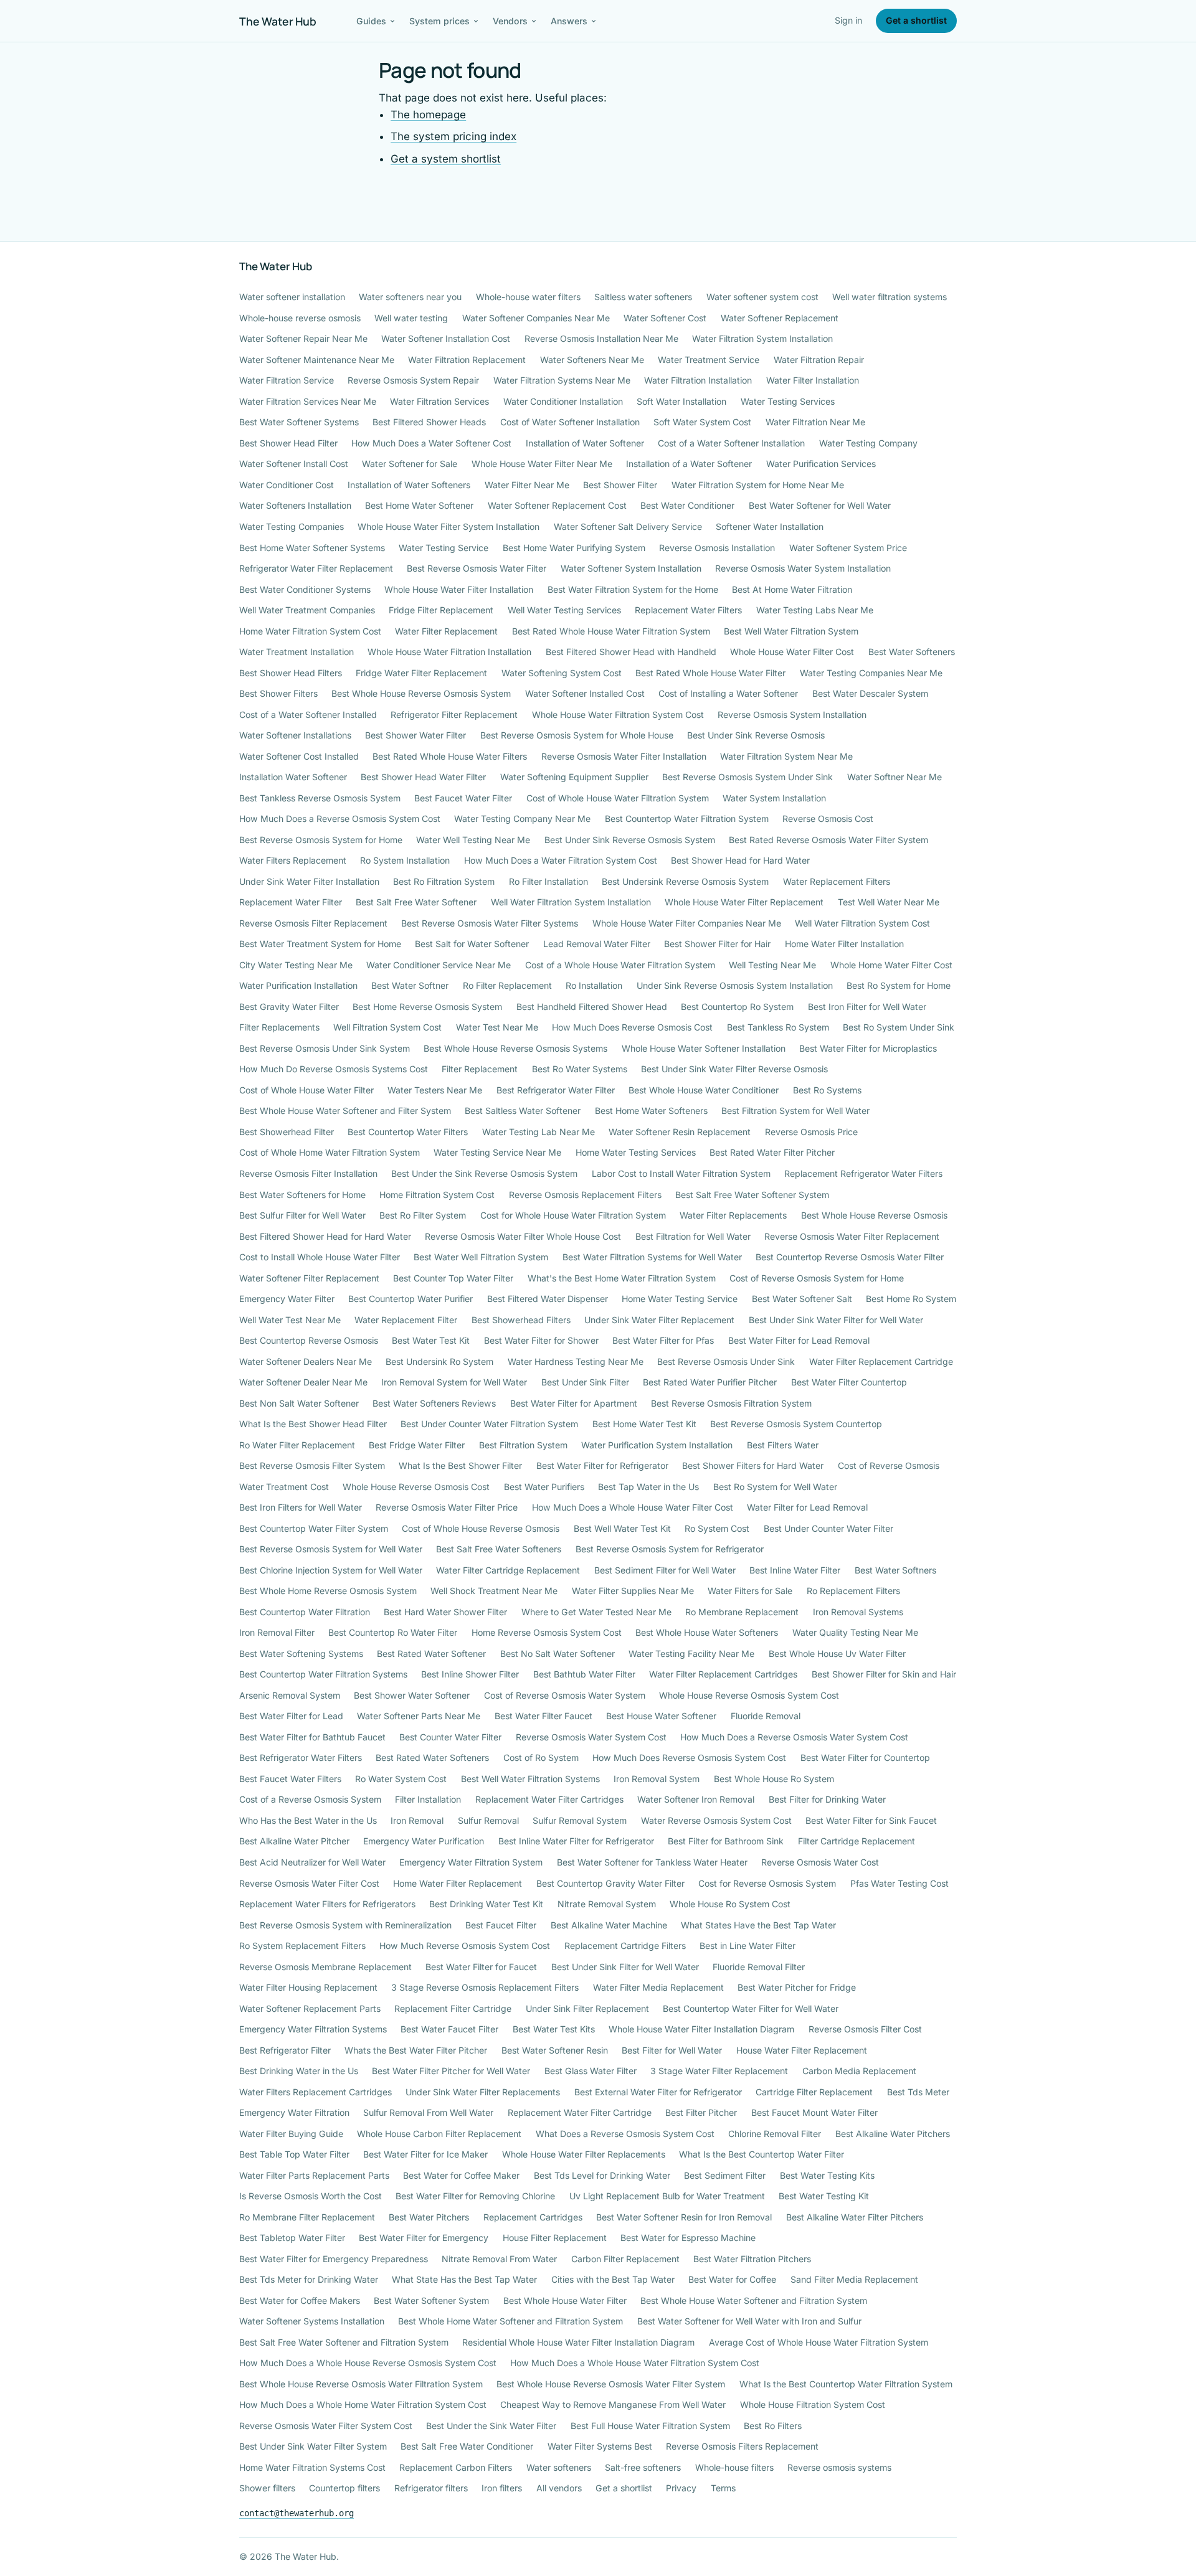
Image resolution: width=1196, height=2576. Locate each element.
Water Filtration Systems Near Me (562, 380)
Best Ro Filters (773, 2426)
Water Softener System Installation (631, 568)
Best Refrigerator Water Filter (556, 1090)
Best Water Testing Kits (827, 2175)
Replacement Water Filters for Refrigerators (327, 1904)
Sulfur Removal (488, 1820)
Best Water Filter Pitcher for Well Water (451, 2071)
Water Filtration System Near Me (786, 756)
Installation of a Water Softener (689, 464)
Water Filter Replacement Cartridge (881, 1361)
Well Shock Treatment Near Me (494, 1591)
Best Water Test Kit (431, 1340)
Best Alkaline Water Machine (609, 1925)
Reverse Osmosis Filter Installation (308, 1173)
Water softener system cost (762, 297)
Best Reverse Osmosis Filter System (312, 1465)
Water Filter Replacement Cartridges (723, 1674)
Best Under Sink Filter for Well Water (625, 1967)
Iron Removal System (657, 1779)
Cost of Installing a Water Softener (728, 693)
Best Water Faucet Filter (449, 2029)
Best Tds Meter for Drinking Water (309, 2279)
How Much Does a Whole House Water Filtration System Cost (635, 2363)
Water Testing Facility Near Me (691, 1654)
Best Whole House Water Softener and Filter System (345, 1111)
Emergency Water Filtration (294, 2112)
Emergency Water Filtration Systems (313, 2029)
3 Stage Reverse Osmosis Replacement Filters (485, 1987)
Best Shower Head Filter (288, 443)
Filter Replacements (279, 1027)
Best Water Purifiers (544, 1487)
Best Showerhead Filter (287, 1132)
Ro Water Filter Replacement (297, 1445)
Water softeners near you (410, 297)
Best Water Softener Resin (555, 2050)
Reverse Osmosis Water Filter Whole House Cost (523, 1236)
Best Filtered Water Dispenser (548, 1299)
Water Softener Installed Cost (585, 693)
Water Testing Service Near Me (497, 1152)
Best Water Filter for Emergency (424, 2238)
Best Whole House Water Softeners (707, 1632)
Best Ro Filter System (423, 1215)
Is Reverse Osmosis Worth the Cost (311, 2196)
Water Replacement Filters (837, 881)
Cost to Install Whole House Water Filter (320, 1257)
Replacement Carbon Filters (456, 2467)
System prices (439, 21)
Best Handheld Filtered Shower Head (592, 1007)
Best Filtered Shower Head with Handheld (631, 652)
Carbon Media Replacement (859, 2071)
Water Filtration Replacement (467, 360)
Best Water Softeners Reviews (434, 1403)
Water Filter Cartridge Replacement (508, 1570)
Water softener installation (292, 297)
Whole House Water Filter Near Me (542, 464)
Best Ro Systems (827, 1090)
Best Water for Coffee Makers (300, 2300)
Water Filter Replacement (446, 631)
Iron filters (502, 2488)
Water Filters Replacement (293, 860)
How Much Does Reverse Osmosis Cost (632, 1027)
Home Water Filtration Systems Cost (312, 2467)
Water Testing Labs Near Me (815, 610)
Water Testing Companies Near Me (871, 673)
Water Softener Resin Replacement (680, 1132)
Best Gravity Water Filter (289, 1007)
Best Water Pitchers (429, 2217)
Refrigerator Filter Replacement (454, 715)
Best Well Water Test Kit (622, 1528)
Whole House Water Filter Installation (459, 589)
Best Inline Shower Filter (470, 1674)
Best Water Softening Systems (301, 1654)
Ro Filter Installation (548, 881)
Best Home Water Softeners (651, 1111)
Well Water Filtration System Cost (862, 923)
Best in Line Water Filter (747, 1946)
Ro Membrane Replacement (742, 1612)
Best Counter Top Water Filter (453, 1278)
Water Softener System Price (848, 548)
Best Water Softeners (912, 652)
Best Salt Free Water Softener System (752, 1195)
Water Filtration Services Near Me (308, 401)
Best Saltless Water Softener (523, 1111)
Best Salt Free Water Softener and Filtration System (344, 2342)
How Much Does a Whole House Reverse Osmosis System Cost (368, 2363)
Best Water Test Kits (554, 2029)
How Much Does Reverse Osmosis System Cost (689, 1757)
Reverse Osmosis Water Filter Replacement (852, 1236)
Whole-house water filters (528, 297)
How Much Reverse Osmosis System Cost (465, 1946)
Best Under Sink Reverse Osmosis (756, 735)
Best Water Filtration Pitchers (752, 2259)
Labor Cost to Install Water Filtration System (681, 1173)
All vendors (559, 2488)
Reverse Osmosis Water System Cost (591, 1737)
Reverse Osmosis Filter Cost (865, 2029)
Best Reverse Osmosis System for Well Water (331, 1549)
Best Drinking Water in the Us (299, 2071)
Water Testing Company (868, 443)
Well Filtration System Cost (387, 1027)
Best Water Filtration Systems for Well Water (652, 1257)
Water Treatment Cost (284, 1487)
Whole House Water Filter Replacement (744, 902)
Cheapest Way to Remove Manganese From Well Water (613, 2404)
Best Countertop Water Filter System (314, 1528)
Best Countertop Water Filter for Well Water (751, 2008)
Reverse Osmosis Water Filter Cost (309, 1883)
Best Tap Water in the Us (648, 1487)
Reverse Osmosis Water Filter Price (447, 1507)
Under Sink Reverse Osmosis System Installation (735, 985)
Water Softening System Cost (562, 673)
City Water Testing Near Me (296, 965)
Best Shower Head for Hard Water (740, 860)
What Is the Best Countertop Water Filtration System (846, 2384)
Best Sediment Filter (725, 2175)
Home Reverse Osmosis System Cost (547, 1632)
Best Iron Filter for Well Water (867, 1007)
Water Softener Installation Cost (446, 338)
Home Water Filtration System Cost (310, 631)
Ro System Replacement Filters (302, 1946)
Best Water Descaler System (870, 693)
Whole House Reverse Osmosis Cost (416, 1487)
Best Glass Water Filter (591, 2071)
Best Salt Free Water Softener (416, 902)
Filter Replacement (480, 1069)
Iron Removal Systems (858, 1612)
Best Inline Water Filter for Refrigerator (576, 1841)
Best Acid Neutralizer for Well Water (312, 1862)
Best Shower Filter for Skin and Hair (884, 1674)
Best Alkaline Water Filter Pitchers (855, 2217)
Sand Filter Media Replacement (854, 2279)
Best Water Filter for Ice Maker (425, 2154)
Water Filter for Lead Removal (807, 1507)
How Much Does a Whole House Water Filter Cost (633, 1507)
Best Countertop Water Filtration (305, 1612)
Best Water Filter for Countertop (865, 1757)
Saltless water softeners (643, 297)
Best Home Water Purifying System (574, 548)
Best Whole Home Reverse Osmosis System (328, 1591)
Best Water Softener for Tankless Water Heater (652, 1862)
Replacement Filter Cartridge (453, 2008)
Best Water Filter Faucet (543, 1716)
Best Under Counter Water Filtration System (489, 1424)
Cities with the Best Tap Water (613, 2279)
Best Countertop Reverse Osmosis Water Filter (850, 1257)
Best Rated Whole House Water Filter (710, 673)
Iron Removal (417, 1820)
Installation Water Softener (293, 777)
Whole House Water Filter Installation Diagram (701, 2029)
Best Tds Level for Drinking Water (602, 2175)
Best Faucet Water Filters (290, 1779)
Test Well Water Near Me (889, 902)
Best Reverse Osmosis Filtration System (731, 1403)
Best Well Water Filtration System (791, 631)
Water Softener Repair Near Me (303, 338)
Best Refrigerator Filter (285, 2050)
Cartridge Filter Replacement (814, 2092)
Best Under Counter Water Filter (828, 1528)
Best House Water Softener (661, 1716)
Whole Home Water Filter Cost (891, 965)
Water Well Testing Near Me (473, 840)
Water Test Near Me (497, 1027)
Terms (723, 2488)
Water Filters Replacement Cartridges (316, 2092)
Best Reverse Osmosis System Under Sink (747, 777)
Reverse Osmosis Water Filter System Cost (326, 2426)
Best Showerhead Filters (521, 1320)
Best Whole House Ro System (774, 1779)
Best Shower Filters (278, 693)
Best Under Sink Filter (585, 1382)
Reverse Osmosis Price (811, 1132)
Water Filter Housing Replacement (308, 1987)
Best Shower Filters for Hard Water (753, 1465)
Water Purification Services (821, 464)
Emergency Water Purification (424, 1841)
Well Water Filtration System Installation (571, 902)
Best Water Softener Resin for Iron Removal (684, 2217)
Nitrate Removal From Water (499, 2259)
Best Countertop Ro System (737, 1007)
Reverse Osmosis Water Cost (820, 1862)
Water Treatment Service (709, 360)
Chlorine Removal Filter (775, 2134)
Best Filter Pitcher (701, 2112)
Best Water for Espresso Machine (688, 2238)
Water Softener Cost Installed (299, 756)
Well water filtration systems (890, 297)
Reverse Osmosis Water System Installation (803, 568)
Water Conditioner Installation (563, 401)
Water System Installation (774, 798)
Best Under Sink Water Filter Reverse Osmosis (734, 1069)
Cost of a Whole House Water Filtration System (620, 965)
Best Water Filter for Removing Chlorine (475, 2196)
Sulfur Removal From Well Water (428, 2112)
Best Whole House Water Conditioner (704, 1090)
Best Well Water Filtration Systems (530, 1779)
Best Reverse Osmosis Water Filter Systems (490, 923)
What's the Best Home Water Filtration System (622, 1278)
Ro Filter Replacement (507, 985)
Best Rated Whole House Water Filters (450, 756)
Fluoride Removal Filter (759, 1967)
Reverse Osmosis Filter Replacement (313, 923)
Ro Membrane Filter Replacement (307, 2217)
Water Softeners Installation (295, 505)
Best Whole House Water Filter (565, 2300)
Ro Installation (594, 985)
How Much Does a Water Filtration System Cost (561, 860)
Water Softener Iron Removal (696, 1799)
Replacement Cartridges (533, 2217)
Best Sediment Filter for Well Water (665, 1570)
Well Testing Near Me (772, 965)
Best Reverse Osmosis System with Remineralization (345, 1925)
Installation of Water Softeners (409, 485)
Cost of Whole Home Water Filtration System (330, 1152)
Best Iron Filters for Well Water (301, 1507)
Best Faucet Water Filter (463, 798)
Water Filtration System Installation (762, 338)
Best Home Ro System (911, 1299)
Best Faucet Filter (501, 1925)
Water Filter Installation (813, 380)
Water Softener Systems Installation (312, 2321)
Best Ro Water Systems (580, 1069)
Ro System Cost (717, 1528)
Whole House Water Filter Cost (792, 652)
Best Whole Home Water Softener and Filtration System (510, 2321)
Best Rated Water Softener (431, 1654)
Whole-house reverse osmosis (300, 318)
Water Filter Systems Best (600, 2446)
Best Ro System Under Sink (899, 1027)
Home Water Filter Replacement (458, 1883)
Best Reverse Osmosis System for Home (321, 840)
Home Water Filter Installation (844, 944)
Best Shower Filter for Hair (717, 944)
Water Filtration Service (287, 380)
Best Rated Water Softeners (432, 1757)
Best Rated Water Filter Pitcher (772, 1152)
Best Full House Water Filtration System (650, 2426)
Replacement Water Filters (688, 610)
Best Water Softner (410, 985)
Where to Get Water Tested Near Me (596, 1612)
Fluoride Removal (766, 1716)
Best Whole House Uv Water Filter (837, 1654)
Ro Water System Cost (401, 1779)
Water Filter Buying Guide (291, 2134)
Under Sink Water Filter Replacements (483, 2092)
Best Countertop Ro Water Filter (393, 1632)
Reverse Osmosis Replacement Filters (585, 1195)
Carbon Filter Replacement (625, 2259)
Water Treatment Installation (297, 652)
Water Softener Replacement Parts (310, 2008)
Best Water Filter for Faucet (481, 1967)
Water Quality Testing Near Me (855, 1632)
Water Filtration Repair (819, 360)
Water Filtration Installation (698, 380)
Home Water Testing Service (680, 1299)
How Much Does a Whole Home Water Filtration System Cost (363, 2404)
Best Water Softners (895, 1570)
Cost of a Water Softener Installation (731, 443)
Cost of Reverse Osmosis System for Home (817, 1278)
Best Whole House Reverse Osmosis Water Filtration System (361, 2384)
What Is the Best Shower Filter (460, 1465)
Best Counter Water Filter (450, 1737)
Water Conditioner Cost (287, 485)
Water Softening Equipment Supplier (574, 777)
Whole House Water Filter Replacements (584, 2154)
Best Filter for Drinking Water (827, 1799)
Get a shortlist (916, 20)
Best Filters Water (783, 1445)
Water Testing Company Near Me (522, 819)
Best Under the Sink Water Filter (491, 2426)
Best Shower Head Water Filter (423, 777)
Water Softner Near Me (895, 777)
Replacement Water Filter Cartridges (549, 1799)
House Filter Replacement (555, 2238)
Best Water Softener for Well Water (820, 505)
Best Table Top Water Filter (294, 2154)
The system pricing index (453, 136)
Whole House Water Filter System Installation (448, 526)
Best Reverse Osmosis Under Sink (726, 1361)
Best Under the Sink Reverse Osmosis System (484, 1173)
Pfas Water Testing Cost (899, 1883)
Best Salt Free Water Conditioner (467, 2446)
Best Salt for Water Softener (472, 944)
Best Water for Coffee (732, 2279)
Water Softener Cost (665, 318)
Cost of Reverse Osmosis (889, 1465)
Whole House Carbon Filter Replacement (439, 2134)
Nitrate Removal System (607, 1904)
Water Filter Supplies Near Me (633, 1591)
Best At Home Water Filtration (792, 589)
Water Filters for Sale (750, 1591)
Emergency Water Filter (287, 1299)
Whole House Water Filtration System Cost (618, 715)
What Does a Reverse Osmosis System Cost (625, 2134)
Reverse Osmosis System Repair (413, 380)
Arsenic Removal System (290, 1695)
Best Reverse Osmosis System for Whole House (577, 735)
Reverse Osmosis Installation (717, 548)
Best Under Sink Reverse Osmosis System (630, 840)
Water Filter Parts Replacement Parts (314, 2175)
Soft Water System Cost (702, 422)
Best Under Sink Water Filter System (313, 2446)
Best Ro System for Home (899, 985)
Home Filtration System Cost (437, 1195)
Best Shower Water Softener (412, 1695)
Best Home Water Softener (419, 505)
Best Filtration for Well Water (693, 1236)
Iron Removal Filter (277, 1632)
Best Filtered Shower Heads (429, 422)
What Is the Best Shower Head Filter (313, 1424)
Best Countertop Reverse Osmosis (309, 1340)
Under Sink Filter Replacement (587, 2008)
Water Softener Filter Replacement (309, 1278)
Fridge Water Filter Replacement (421, 673)
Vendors (510, 21)
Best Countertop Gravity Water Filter (610, 1883)
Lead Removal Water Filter (597, 944)
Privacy (681, 2488)
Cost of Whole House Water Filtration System (618, 798)
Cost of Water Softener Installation (570, 422)
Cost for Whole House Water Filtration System (573, 1215)
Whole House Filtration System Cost (813, 2404)
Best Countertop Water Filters (408, 1132)
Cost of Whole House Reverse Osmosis (481, 1528)
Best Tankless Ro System (778, 1027)
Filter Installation (428, 1799)
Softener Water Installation (770, 526)
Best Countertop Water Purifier (411, 1299)
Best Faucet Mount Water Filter (814, 2112)
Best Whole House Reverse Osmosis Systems (515, 1048)
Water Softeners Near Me (592, 360)
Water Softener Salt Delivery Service (628, 526)
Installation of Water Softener (585, 443)
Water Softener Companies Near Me (536, 318)
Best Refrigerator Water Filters (301, 1757)
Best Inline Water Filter (795, 1570)
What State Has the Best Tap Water (464, 2279)
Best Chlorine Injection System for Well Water (331, 1570)
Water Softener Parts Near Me (419, 1716)
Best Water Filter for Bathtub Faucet (312, 1737)
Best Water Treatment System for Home (320, 944)
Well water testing (411, 318)
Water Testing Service (444, 548)
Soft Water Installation (681, 401)
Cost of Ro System (541, 1757)
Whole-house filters (734, 2467)
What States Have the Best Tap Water (758, 1925)
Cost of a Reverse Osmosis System (310, 1799)
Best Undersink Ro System (439, 1361)
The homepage (428, 115)
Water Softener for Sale (410, 464)
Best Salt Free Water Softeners (499, 1549)
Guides (371, 21)
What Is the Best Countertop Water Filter (762, 2154)
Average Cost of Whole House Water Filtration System (819, 2342)
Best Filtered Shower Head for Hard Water (325, 1236)
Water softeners (559, 2467)
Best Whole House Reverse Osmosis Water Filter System (611, 2384)
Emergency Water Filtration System (471, 1862)
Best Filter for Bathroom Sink (726, 1841)
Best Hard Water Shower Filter (445, 1612)
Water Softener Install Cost (294, 464)
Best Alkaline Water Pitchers (893, 2134)
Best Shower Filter (620, 485)
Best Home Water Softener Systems (312, 548)
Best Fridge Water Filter (417, 1445)
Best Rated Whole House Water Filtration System (611, 631)
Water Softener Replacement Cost (557, 505)
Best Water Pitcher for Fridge (797, 1987)
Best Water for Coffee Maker (461, 2175)
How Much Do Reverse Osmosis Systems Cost (334, 1069)
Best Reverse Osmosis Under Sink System (325, 1048)
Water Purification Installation (298, 985)
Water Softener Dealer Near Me (303, 1382)
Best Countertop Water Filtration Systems (323, 1674)
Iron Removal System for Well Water (454, 1382)
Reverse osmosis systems (839, 2467)
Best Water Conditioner (687, 505)
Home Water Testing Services (636, 1152)
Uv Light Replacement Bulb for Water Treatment (667, 2196)
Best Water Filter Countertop (849, 1382)
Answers (569, 21)
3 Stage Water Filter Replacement (719, 2071)
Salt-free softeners (643, 2467)
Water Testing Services (788, 401)
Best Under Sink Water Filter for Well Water (836, 1320)
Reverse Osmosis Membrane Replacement (325, 1967)
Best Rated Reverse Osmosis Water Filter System (828, 840)
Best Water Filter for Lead (291, 1716)
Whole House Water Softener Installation (704, 1048)
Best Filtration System (523, 1445)
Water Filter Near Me (527, 485)
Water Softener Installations (295, 735)
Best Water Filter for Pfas (663, 1340)
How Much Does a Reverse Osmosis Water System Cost (794, 1737)
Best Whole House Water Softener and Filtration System (754, 2300)
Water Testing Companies (292, 526)
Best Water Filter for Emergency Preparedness (334, 2259)
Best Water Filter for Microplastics (868, 1048)
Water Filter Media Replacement (658, 1987)
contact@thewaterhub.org (297, 2513)
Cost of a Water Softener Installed (308, 715)
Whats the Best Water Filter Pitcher (416, 2050)
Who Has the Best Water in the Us (308, 1820)
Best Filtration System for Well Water (795, 1111)
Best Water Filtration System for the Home (633, 589)
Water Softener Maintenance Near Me (317, 360)
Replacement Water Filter (291, 902)
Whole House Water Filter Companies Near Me (687, 923)
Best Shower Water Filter (415, 735)
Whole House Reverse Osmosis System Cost (749, 1695)
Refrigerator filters (431, 2488)
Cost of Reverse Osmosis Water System (565, 1695)
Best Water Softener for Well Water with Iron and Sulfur (749, 2321)
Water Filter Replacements (733, 1215)
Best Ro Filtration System (444, 881)
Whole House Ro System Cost (730, 1904)
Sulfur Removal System (580, 1820)
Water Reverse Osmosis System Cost (716, 1820)
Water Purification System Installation (657, 1445)
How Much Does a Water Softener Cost (431, 443)
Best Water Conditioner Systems (305, 589)
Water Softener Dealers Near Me (306, 1361)
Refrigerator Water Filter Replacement (316, 568)
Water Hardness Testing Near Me (576, 1361)
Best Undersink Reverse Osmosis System (685, 881)
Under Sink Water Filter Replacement (659, 1320)
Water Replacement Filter (406, 1320)
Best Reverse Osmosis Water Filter (477, 568)
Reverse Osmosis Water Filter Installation (624, 756)
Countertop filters (344, 2488)
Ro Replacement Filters (853, 1591)
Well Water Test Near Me (290, 1320)
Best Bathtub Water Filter (584, 1674)
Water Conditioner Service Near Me (439, 965)
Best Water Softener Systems (299, 422)
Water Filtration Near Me (815, 422)
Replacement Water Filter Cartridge (580, 2112)
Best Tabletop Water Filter (292, 2238)
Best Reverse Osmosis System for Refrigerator (670, 1549)
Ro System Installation (405, 860)
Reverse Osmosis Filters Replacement (742, 2446)
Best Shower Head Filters (291, 673)
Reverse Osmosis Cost (828, 819)
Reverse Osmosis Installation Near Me (601, 338)
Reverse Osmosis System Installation (792, 715)
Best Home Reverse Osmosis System (427, 1007)
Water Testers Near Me (435, 1090)
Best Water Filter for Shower (541, 1340)
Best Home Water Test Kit (644, 1424)
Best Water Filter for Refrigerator (602, 1465)
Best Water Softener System (431, 2300)
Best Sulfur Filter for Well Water (302, 1215)
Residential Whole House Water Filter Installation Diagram (578, 2342)
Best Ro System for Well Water (775, 1487)
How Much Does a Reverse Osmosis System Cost (340, 819)
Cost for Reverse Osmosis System (767, 1883)
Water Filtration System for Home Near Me (758, 485)
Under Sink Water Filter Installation (309, 881)
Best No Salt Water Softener (558, 1654)
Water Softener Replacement (780, 318)
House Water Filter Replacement (802, 2050)
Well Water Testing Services (564, 610)
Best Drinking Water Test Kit (486, 1904)
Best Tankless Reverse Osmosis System (320, 798)
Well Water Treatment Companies (307, 610)
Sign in (848, 20)
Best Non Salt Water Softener (299, 1403)
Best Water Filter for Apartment (574, 1403)
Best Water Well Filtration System (481, 1257)
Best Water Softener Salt (802, 1299)
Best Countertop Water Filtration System (687, 819)
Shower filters (267, 2488)
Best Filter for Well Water (672, 2050)
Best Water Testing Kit (824, 2196)
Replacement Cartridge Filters (625, 1946)
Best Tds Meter (918, 2092)
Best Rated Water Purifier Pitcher (710, 1382)
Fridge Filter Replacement (441, 610)
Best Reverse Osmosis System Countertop (796, 1424)
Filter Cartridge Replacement (857, 1841)
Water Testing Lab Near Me (539, 1132)
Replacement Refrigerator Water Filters (863, 1173)
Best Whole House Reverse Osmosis (874, 1215)
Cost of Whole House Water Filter (306, 1090)
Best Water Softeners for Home (302, 1195)
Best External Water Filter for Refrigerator (658, 2092)
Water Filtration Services (439, 401)
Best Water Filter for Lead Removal (799, 1340)
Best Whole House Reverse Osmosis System (421, 693)
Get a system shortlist (446, 159)
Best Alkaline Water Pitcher (294, 1841)
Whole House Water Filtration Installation (449, 652)
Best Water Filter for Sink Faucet (871, 1820)
